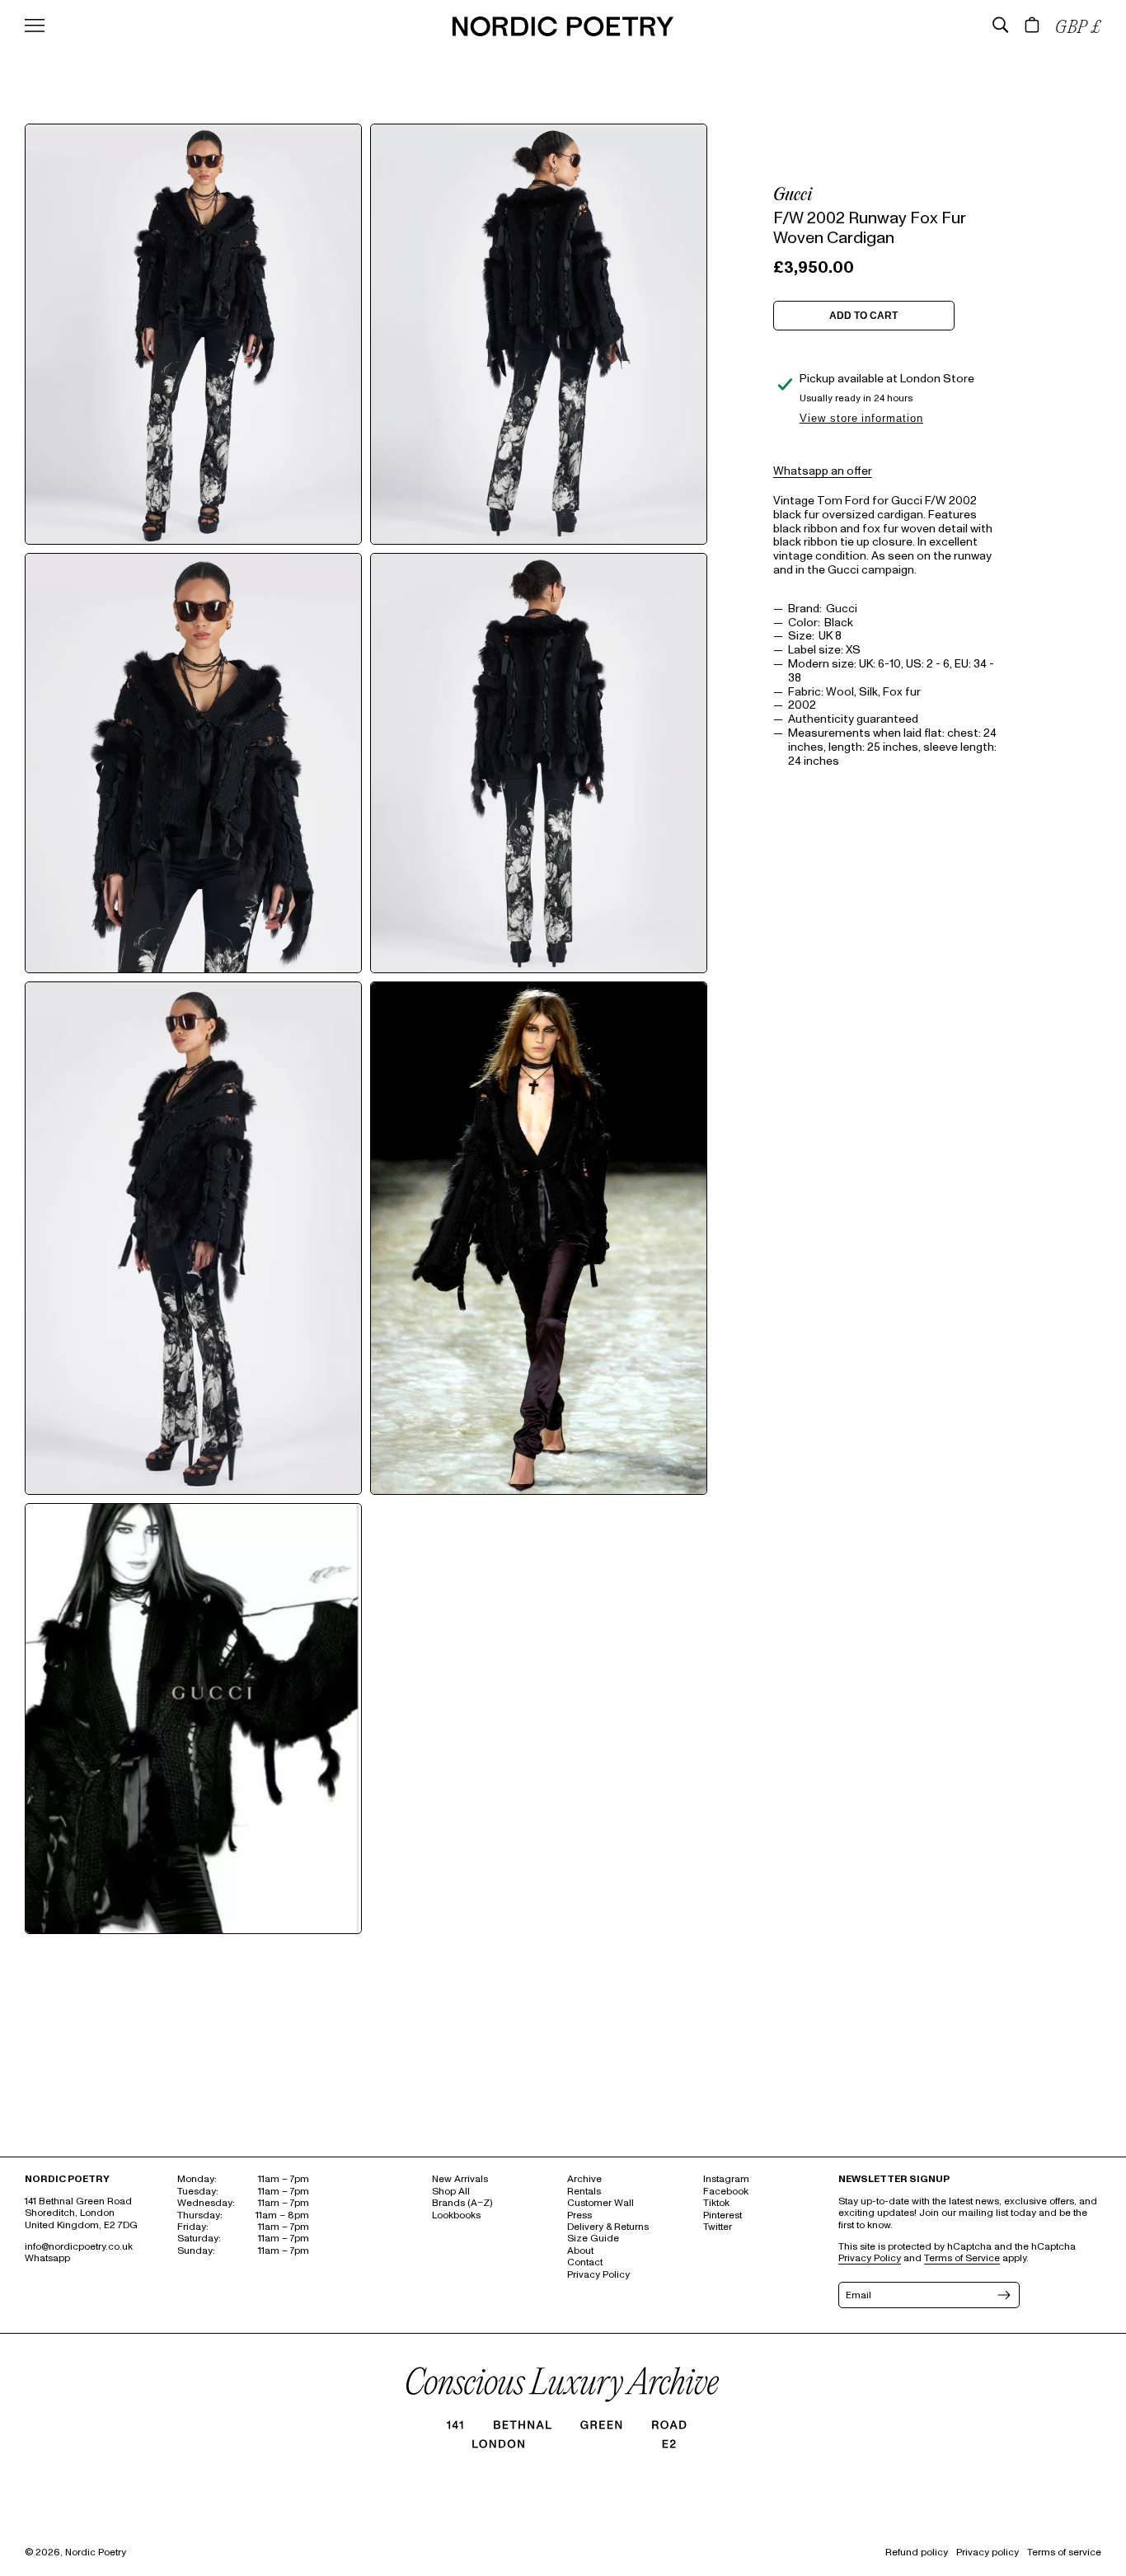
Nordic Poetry (96, 2553)
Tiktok (716, 2203)
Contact (585, 2262)
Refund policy (917, 2553)
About (580, 2251)
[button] (1001, 25)
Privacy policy (988, 2553)
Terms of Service (962, 2258)
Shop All (451, 2192)
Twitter (718, 2227)
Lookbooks (456, 2215)
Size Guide (593, 2239)
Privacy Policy (598, 2275)
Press (579, 2215)
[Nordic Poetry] (563, 33)
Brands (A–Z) (462, 2203)
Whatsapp (47, 2258)
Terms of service (1064, 2553)
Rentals (584, 2192)
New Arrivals (460, 2179)
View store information (861, 418)
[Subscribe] (1002, 2295)
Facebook (726, 2192)
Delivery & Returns (608, 2227)
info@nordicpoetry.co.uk (79, 2247)
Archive (584, 2179)
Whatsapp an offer (823, 470)
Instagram (726, 2179)
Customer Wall (601, 2203)
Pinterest (723, 2215)
